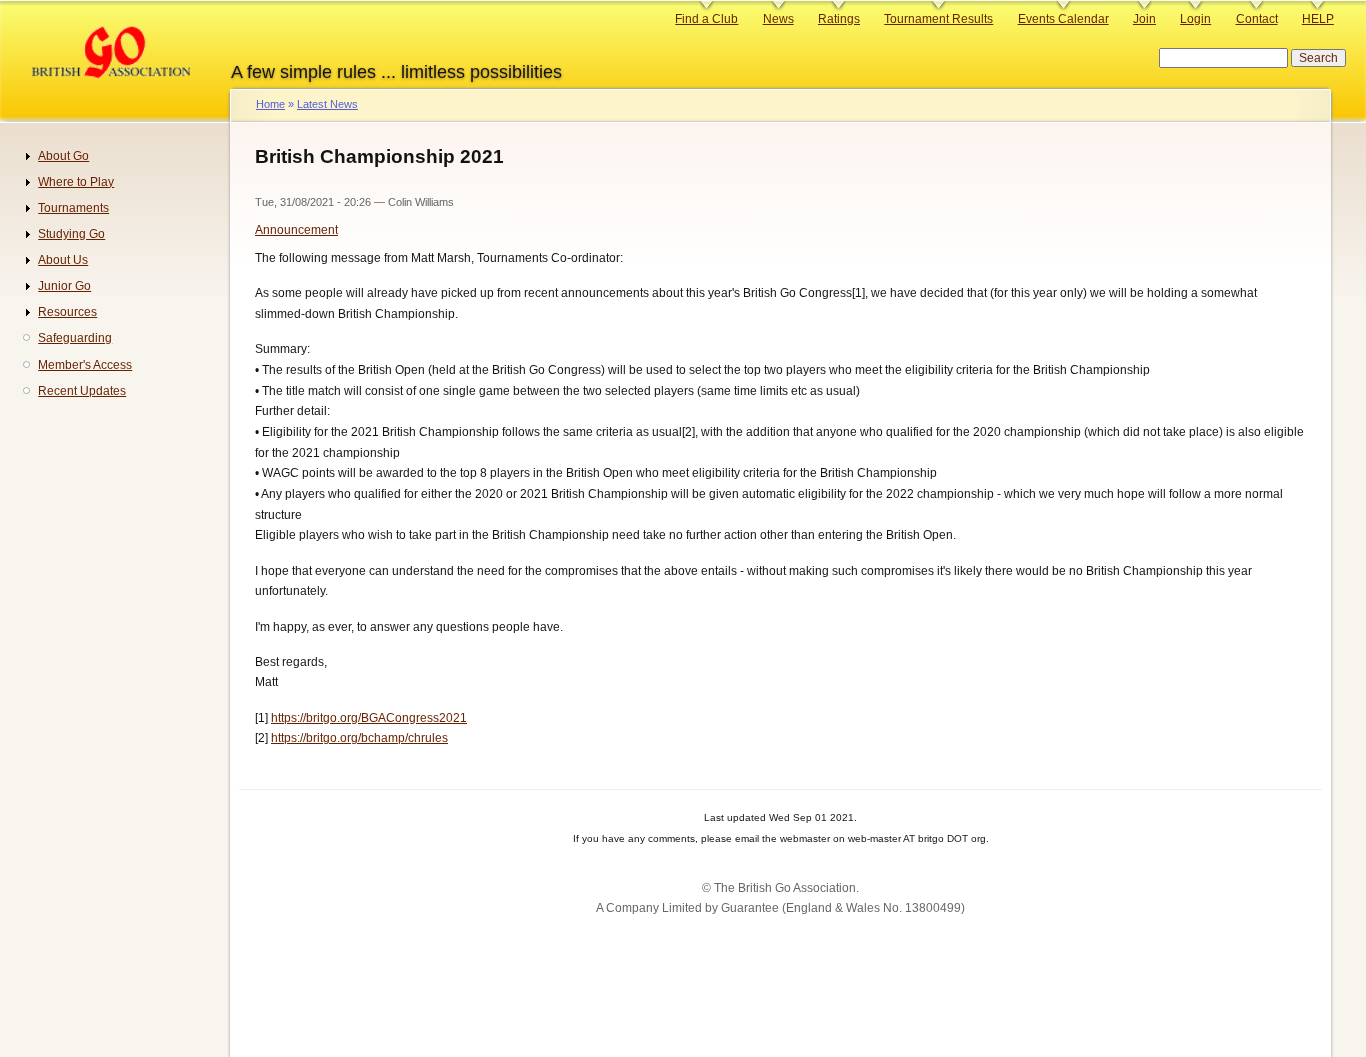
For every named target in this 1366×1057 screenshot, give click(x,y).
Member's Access (85, 365)
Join (1144, 19)
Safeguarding (75, 338)
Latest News (327, 104)
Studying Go (71, 234)
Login (1195, 19)
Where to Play (76, 182)
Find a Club (706, 19)
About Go (63, 156)
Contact (1257, 19)
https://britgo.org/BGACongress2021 (369, 718)
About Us (63, 260)
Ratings (839, 19)
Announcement (296, 230)
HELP (1318, 19)
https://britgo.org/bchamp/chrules (359, 738)
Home (270, 104)
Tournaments (73, 208)
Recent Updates (82, 391)
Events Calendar (1063, 19)
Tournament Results (938, 19)
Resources (67, 312)
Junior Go (64, 286)
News (778, 19)
